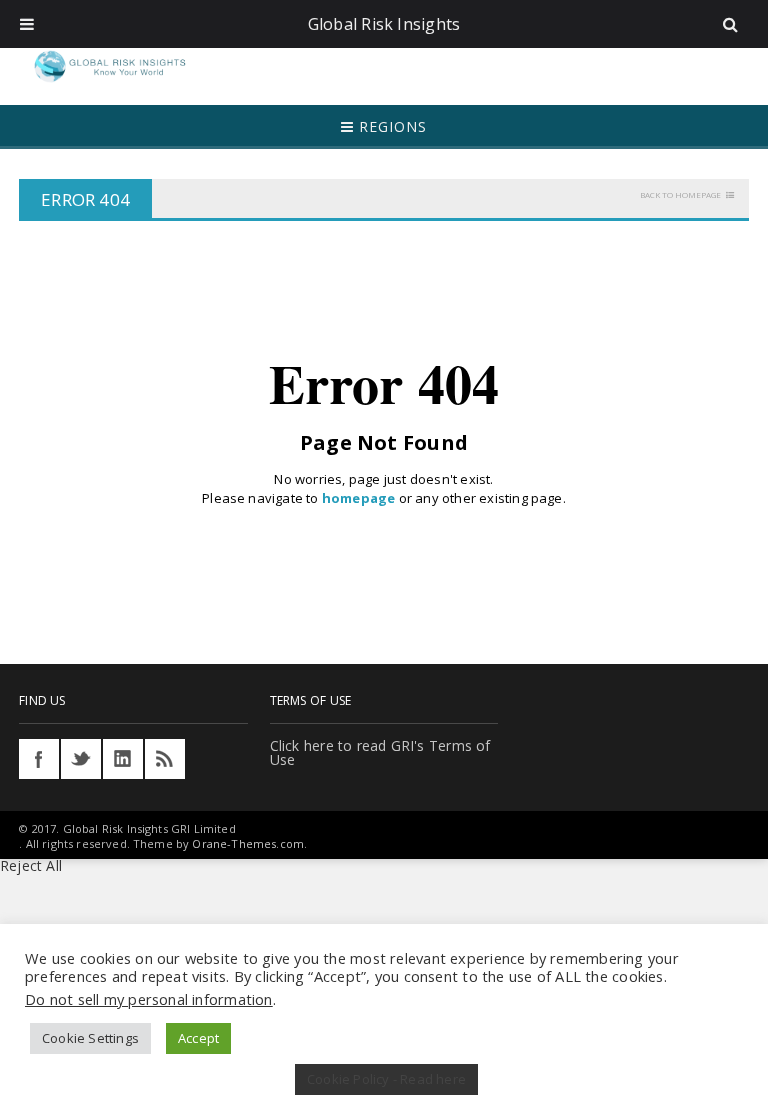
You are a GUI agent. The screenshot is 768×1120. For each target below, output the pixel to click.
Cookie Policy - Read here (386, 1079)
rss (165, 759)
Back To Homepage (680, 194)
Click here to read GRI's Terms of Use (380, 752)
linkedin (123, 759)
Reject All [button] (31, 865)
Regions (390, 126)
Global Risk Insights (384, 24)
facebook (39, 759)
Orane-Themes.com (248, 843)
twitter (81, 759)
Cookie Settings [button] (90, 1038)
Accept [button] (198, 1038)
